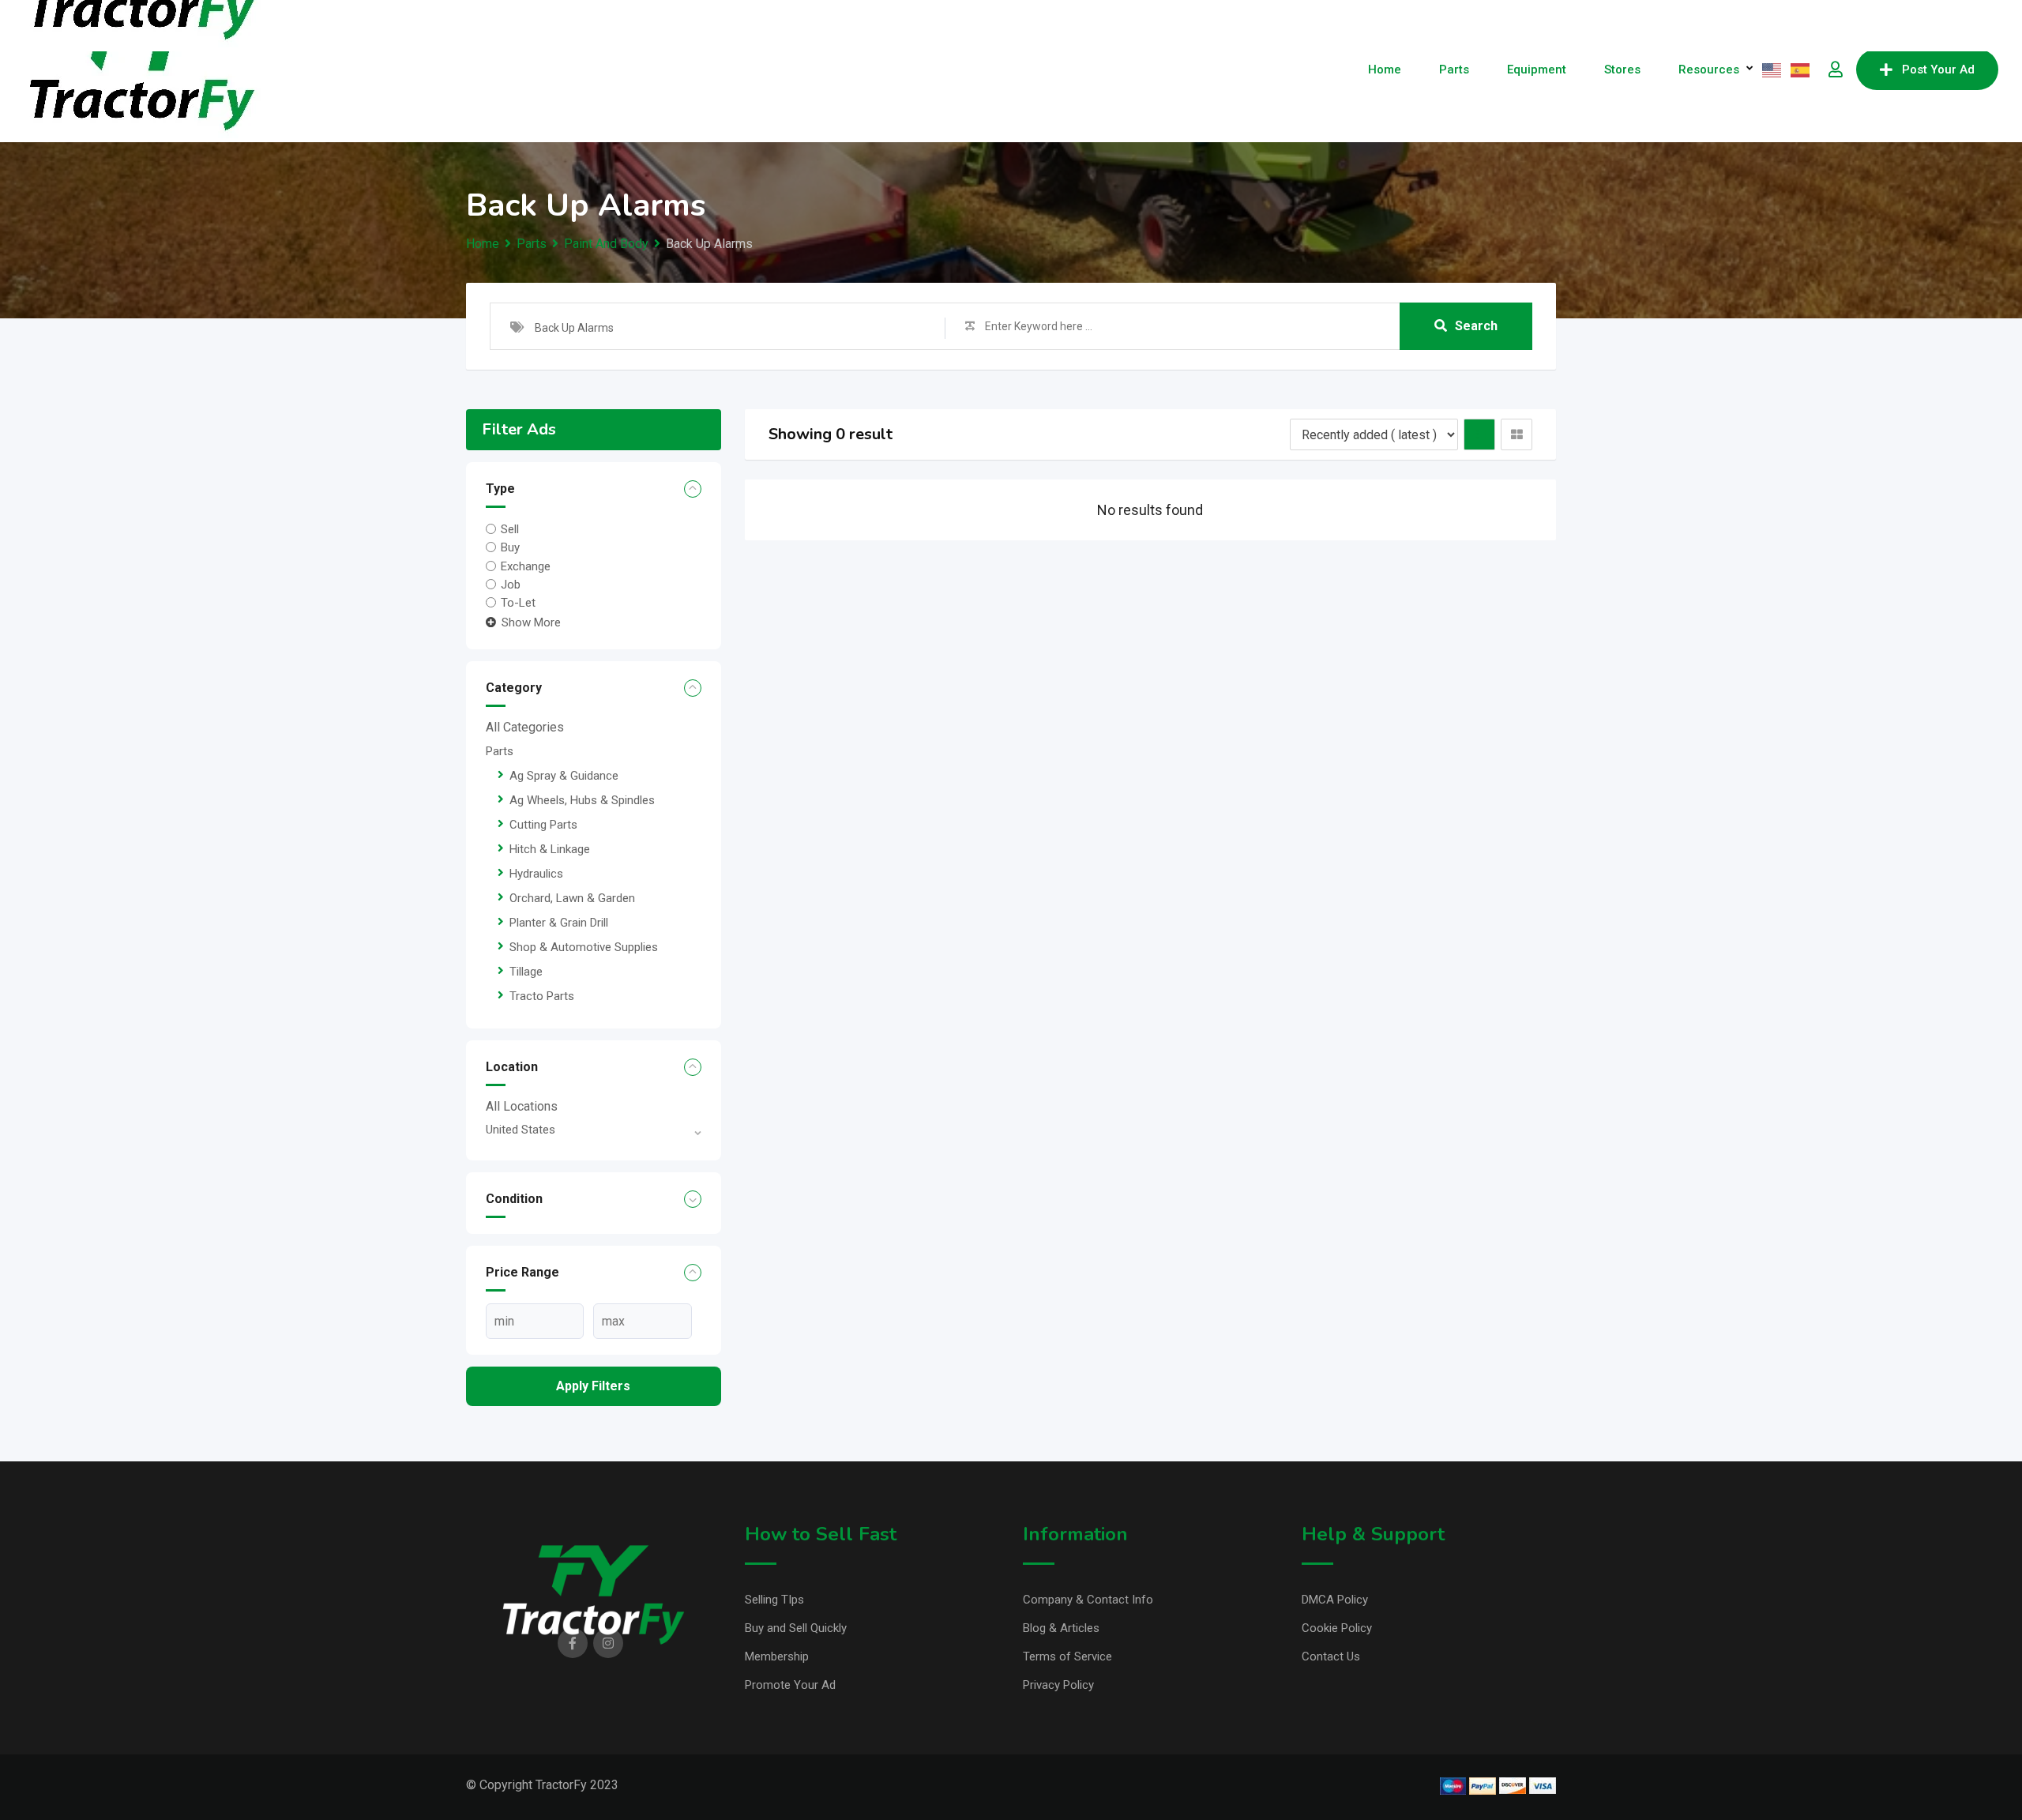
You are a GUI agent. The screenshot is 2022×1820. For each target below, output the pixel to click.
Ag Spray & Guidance (564, 776)
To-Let (518, 603)
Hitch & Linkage (550, 849)
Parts (1454, 70)
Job (511, 585)
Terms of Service (1067, 1656)
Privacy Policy (1058, 1685)
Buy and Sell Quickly (796, 1628)
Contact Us (1331, 1656)
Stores (1622, 70)
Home (1385, 70)
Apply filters (593, 1386)
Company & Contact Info (1088, 1600)
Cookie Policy (1337, 1628)
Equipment (1537, 70)
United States (521, 1130)
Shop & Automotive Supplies (584, 947)
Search (1476, 326)
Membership (777, 1656)
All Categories (525, 727)
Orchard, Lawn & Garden (572, 898)
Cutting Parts (543, 825)
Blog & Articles (1061, 1628)
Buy (510, 547)
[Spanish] (1801, 70)
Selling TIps (774, 1600)
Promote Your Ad (790, 1685)
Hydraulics (536, 874)
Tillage (526, 972)
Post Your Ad (1938, 70)
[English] (1772, 70)
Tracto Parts (542, 996)
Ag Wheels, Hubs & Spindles (582, 800)
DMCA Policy (1335, 1600)
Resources (1709, 70)
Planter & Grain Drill (559, 923)
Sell (510, 529)
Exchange (526, 566)
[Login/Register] (1836, 70)
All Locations (522, 1106)
